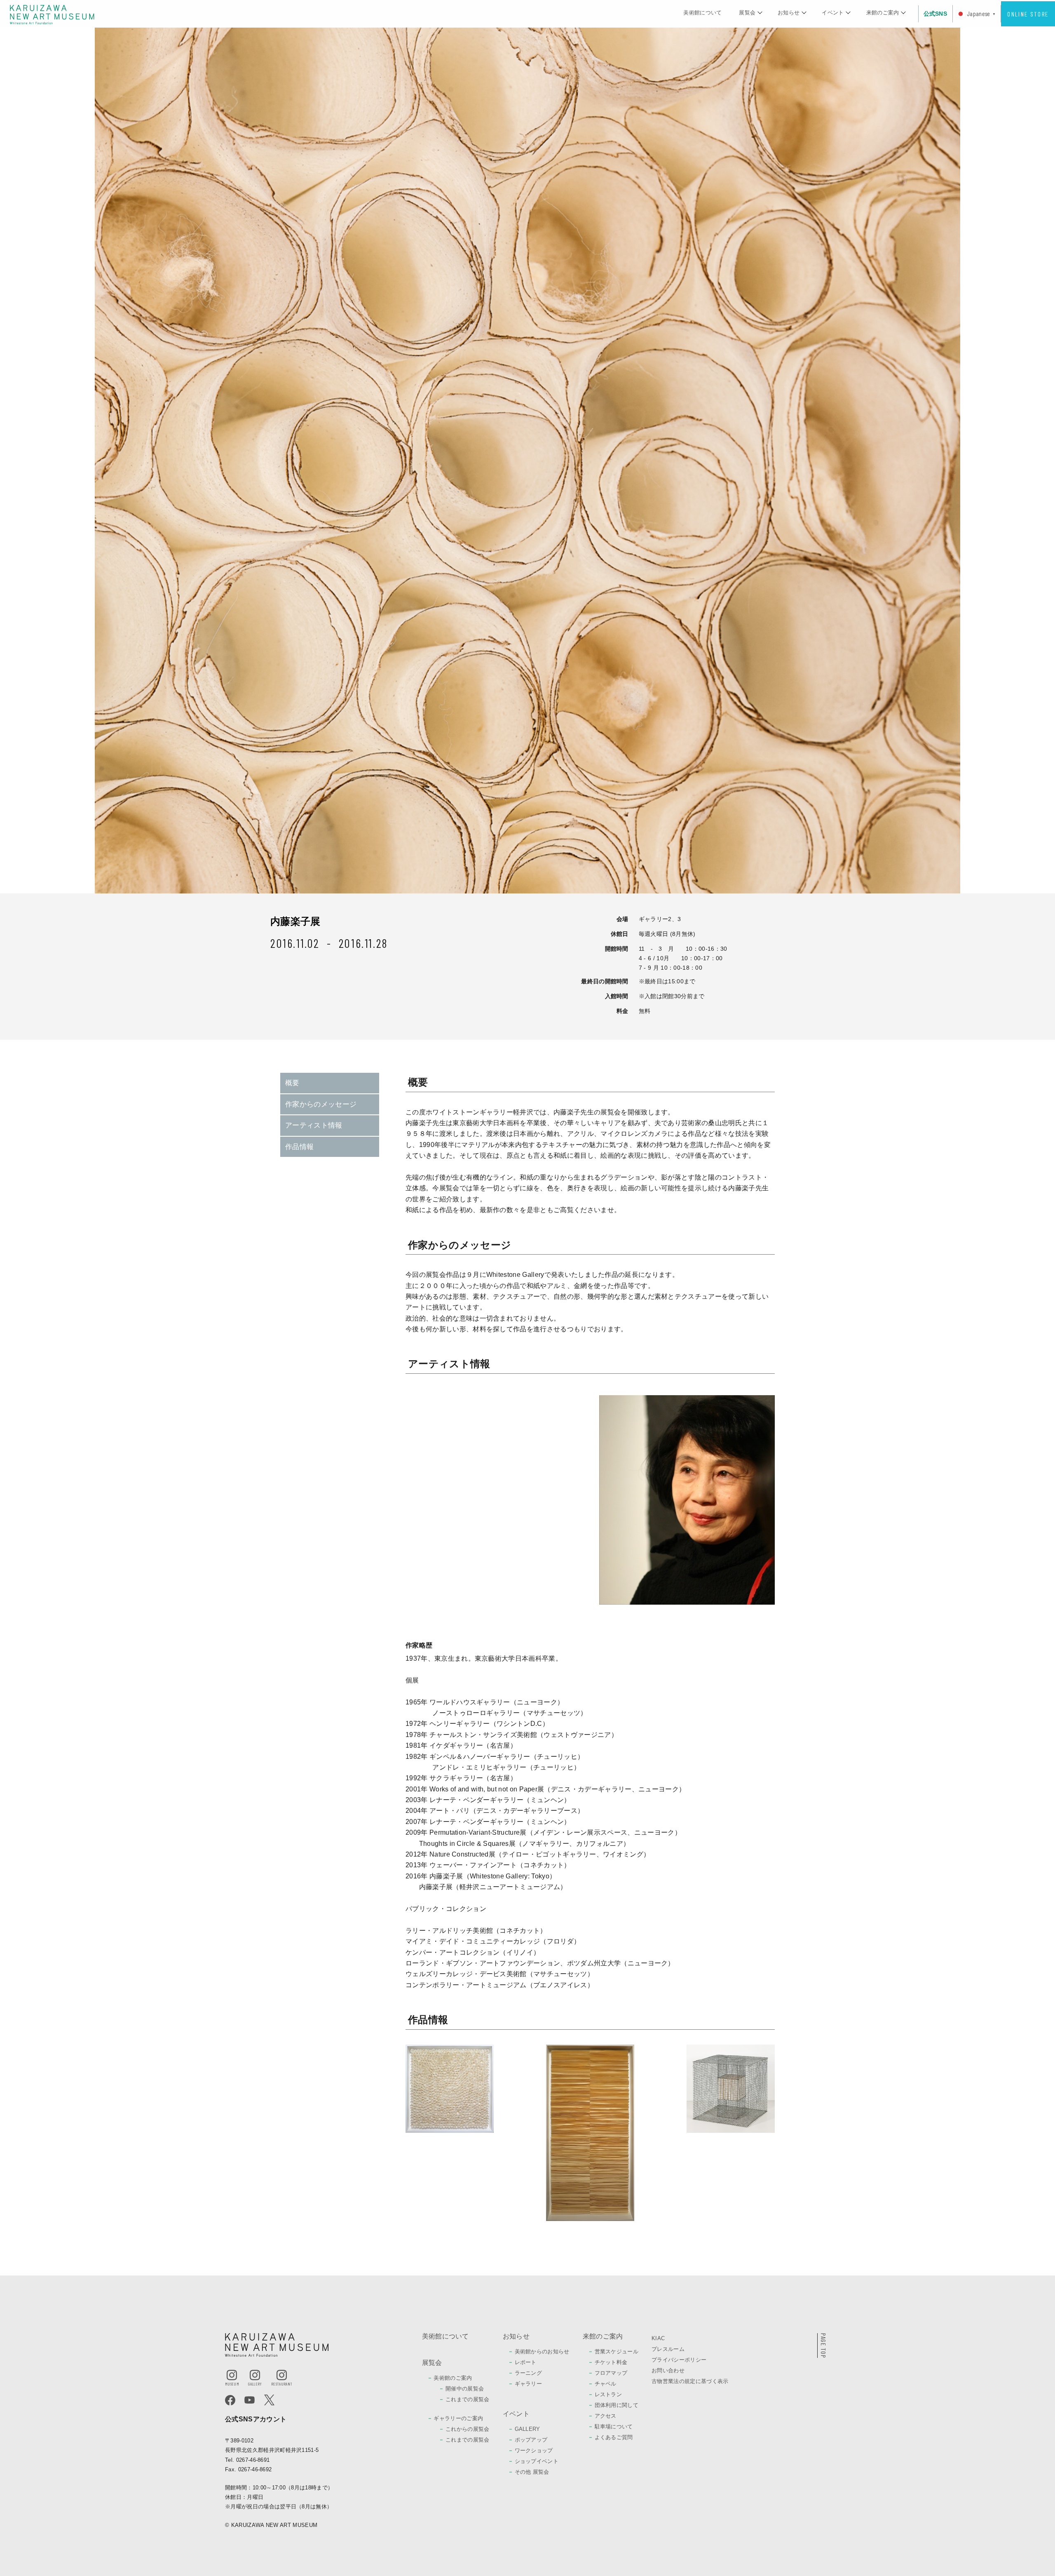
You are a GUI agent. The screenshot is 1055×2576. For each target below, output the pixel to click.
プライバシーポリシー (679, 2360)
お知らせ (789, 13)
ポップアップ (531, 2440)
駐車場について (614, 2427)
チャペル (606, 2384)
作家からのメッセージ (321, 1104)
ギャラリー (529, 2384)
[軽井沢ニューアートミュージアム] (52, 14)
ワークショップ (534, 2450)
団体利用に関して (617, 2405)
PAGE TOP (824, 2346)
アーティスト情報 (314, 1125)
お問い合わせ (668, 2370)
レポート (526, 2362)
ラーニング (529, 2373)
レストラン (608, 2394)
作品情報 (299, 1147)
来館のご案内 (883, 13)
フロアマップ (611, 2373)
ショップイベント (537, 2461)
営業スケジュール (617, 2352)
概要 (292, 1083)
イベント (833, 13)
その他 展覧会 (532, 2472)
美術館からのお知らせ (542, 2352)
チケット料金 (611, 2362)
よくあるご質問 (614, 2437)
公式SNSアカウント (256, 2419)
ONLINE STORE (1028, 14)
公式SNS (935, 14)
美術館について (702, 13)
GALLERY (527, 2429)
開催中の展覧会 (465, 2389)
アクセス (606, 2416)
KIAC (658, 2338)
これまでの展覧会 (468, 2399)
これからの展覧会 (468, 2429)
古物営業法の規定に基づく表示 (690, 2381)
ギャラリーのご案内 (458, 2418)
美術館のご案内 (453, 2378)
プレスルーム (668, 2349)
